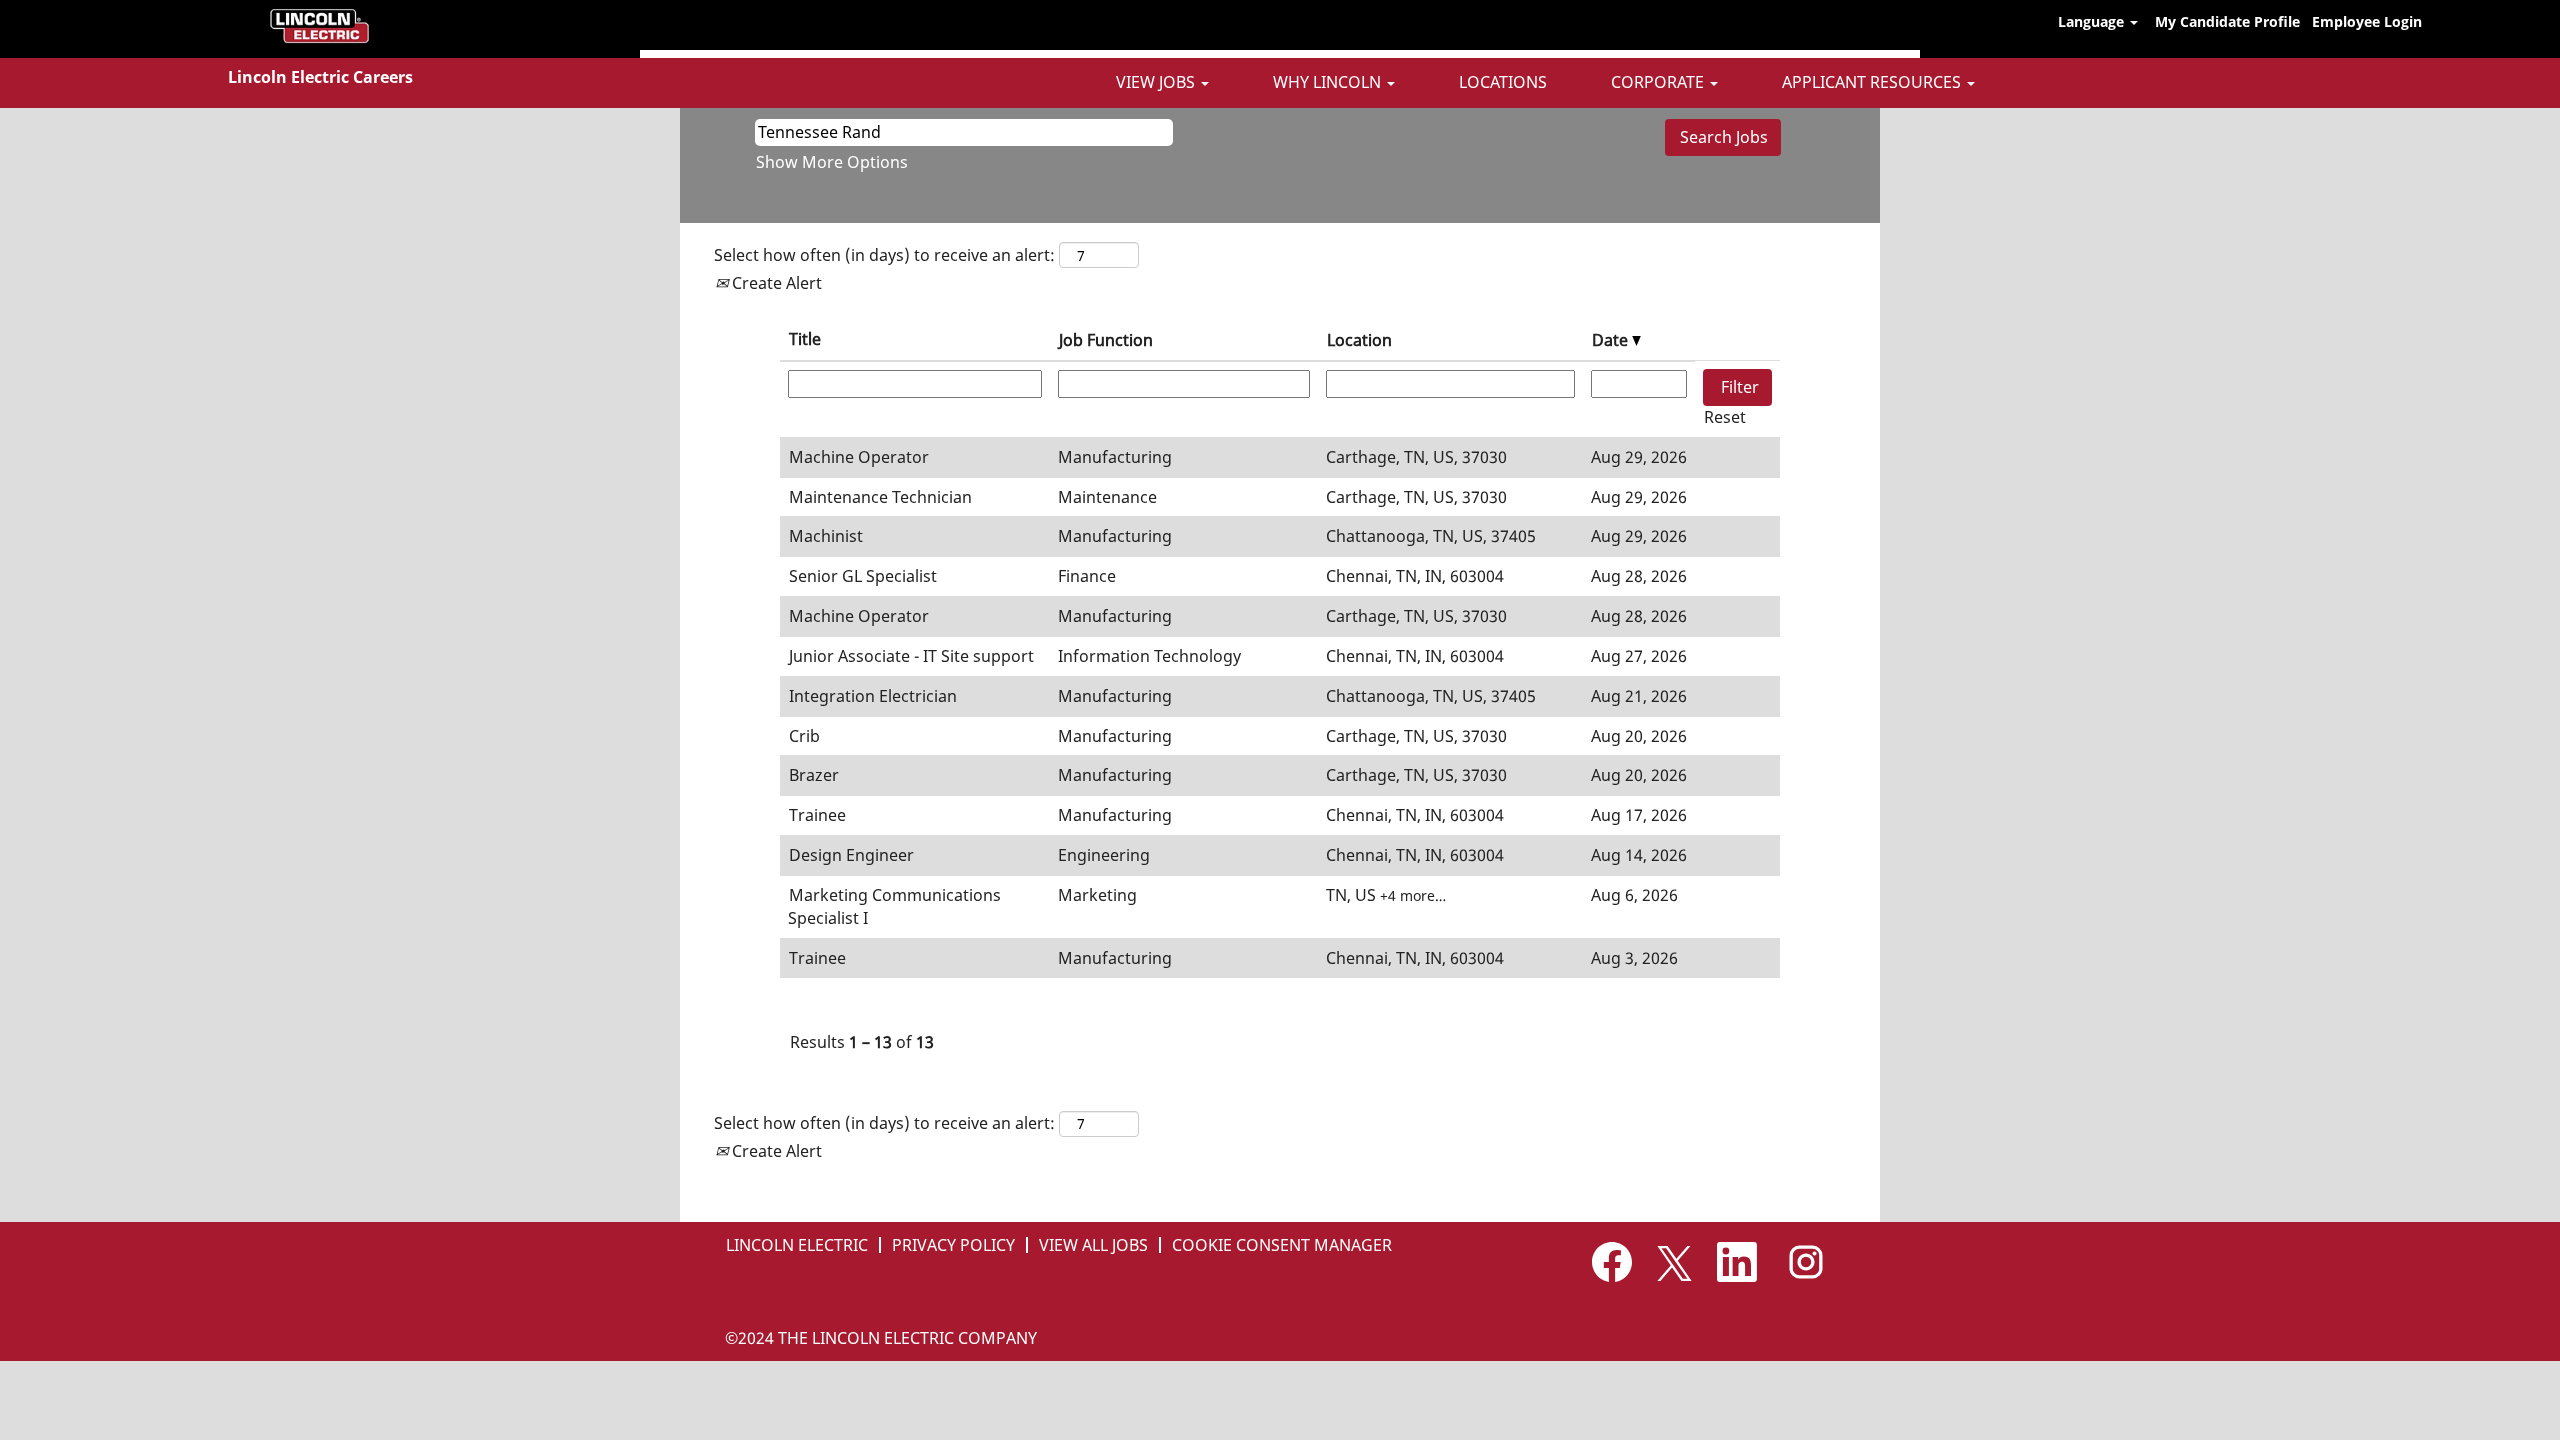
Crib (804, 736)
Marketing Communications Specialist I (894, 906)
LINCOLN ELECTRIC (797, 1245)
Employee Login (2367, 21)
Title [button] (805, 339)
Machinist (826, 536)
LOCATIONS (1503, 82)
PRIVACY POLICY (953, 1245)
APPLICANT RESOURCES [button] (1873, 82)
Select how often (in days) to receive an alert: (884, 255)
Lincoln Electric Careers (320, 77)
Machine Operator (859, 457)
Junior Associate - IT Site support (911, 656)
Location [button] (1359, 340)
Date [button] (1612, 340)
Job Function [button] (1106, 340)
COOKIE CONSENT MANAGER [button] (1282, 1245)
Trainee (817, 815)
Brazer (814, 775)
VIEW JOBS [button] (1157, 82)
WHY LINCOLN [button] (1329, 82)
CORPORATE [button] (1659, 82)
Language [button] (2093, 21)
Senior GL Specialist (863, 576)
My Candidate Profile (2227, 21)
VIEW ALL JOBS (1093, 1245)
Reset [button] (1725, 417)
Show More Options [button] (832, 162)
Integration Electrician (873, 696)
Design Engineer (851, 855)
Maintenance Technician (880, 497)
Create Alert (775, 283)
